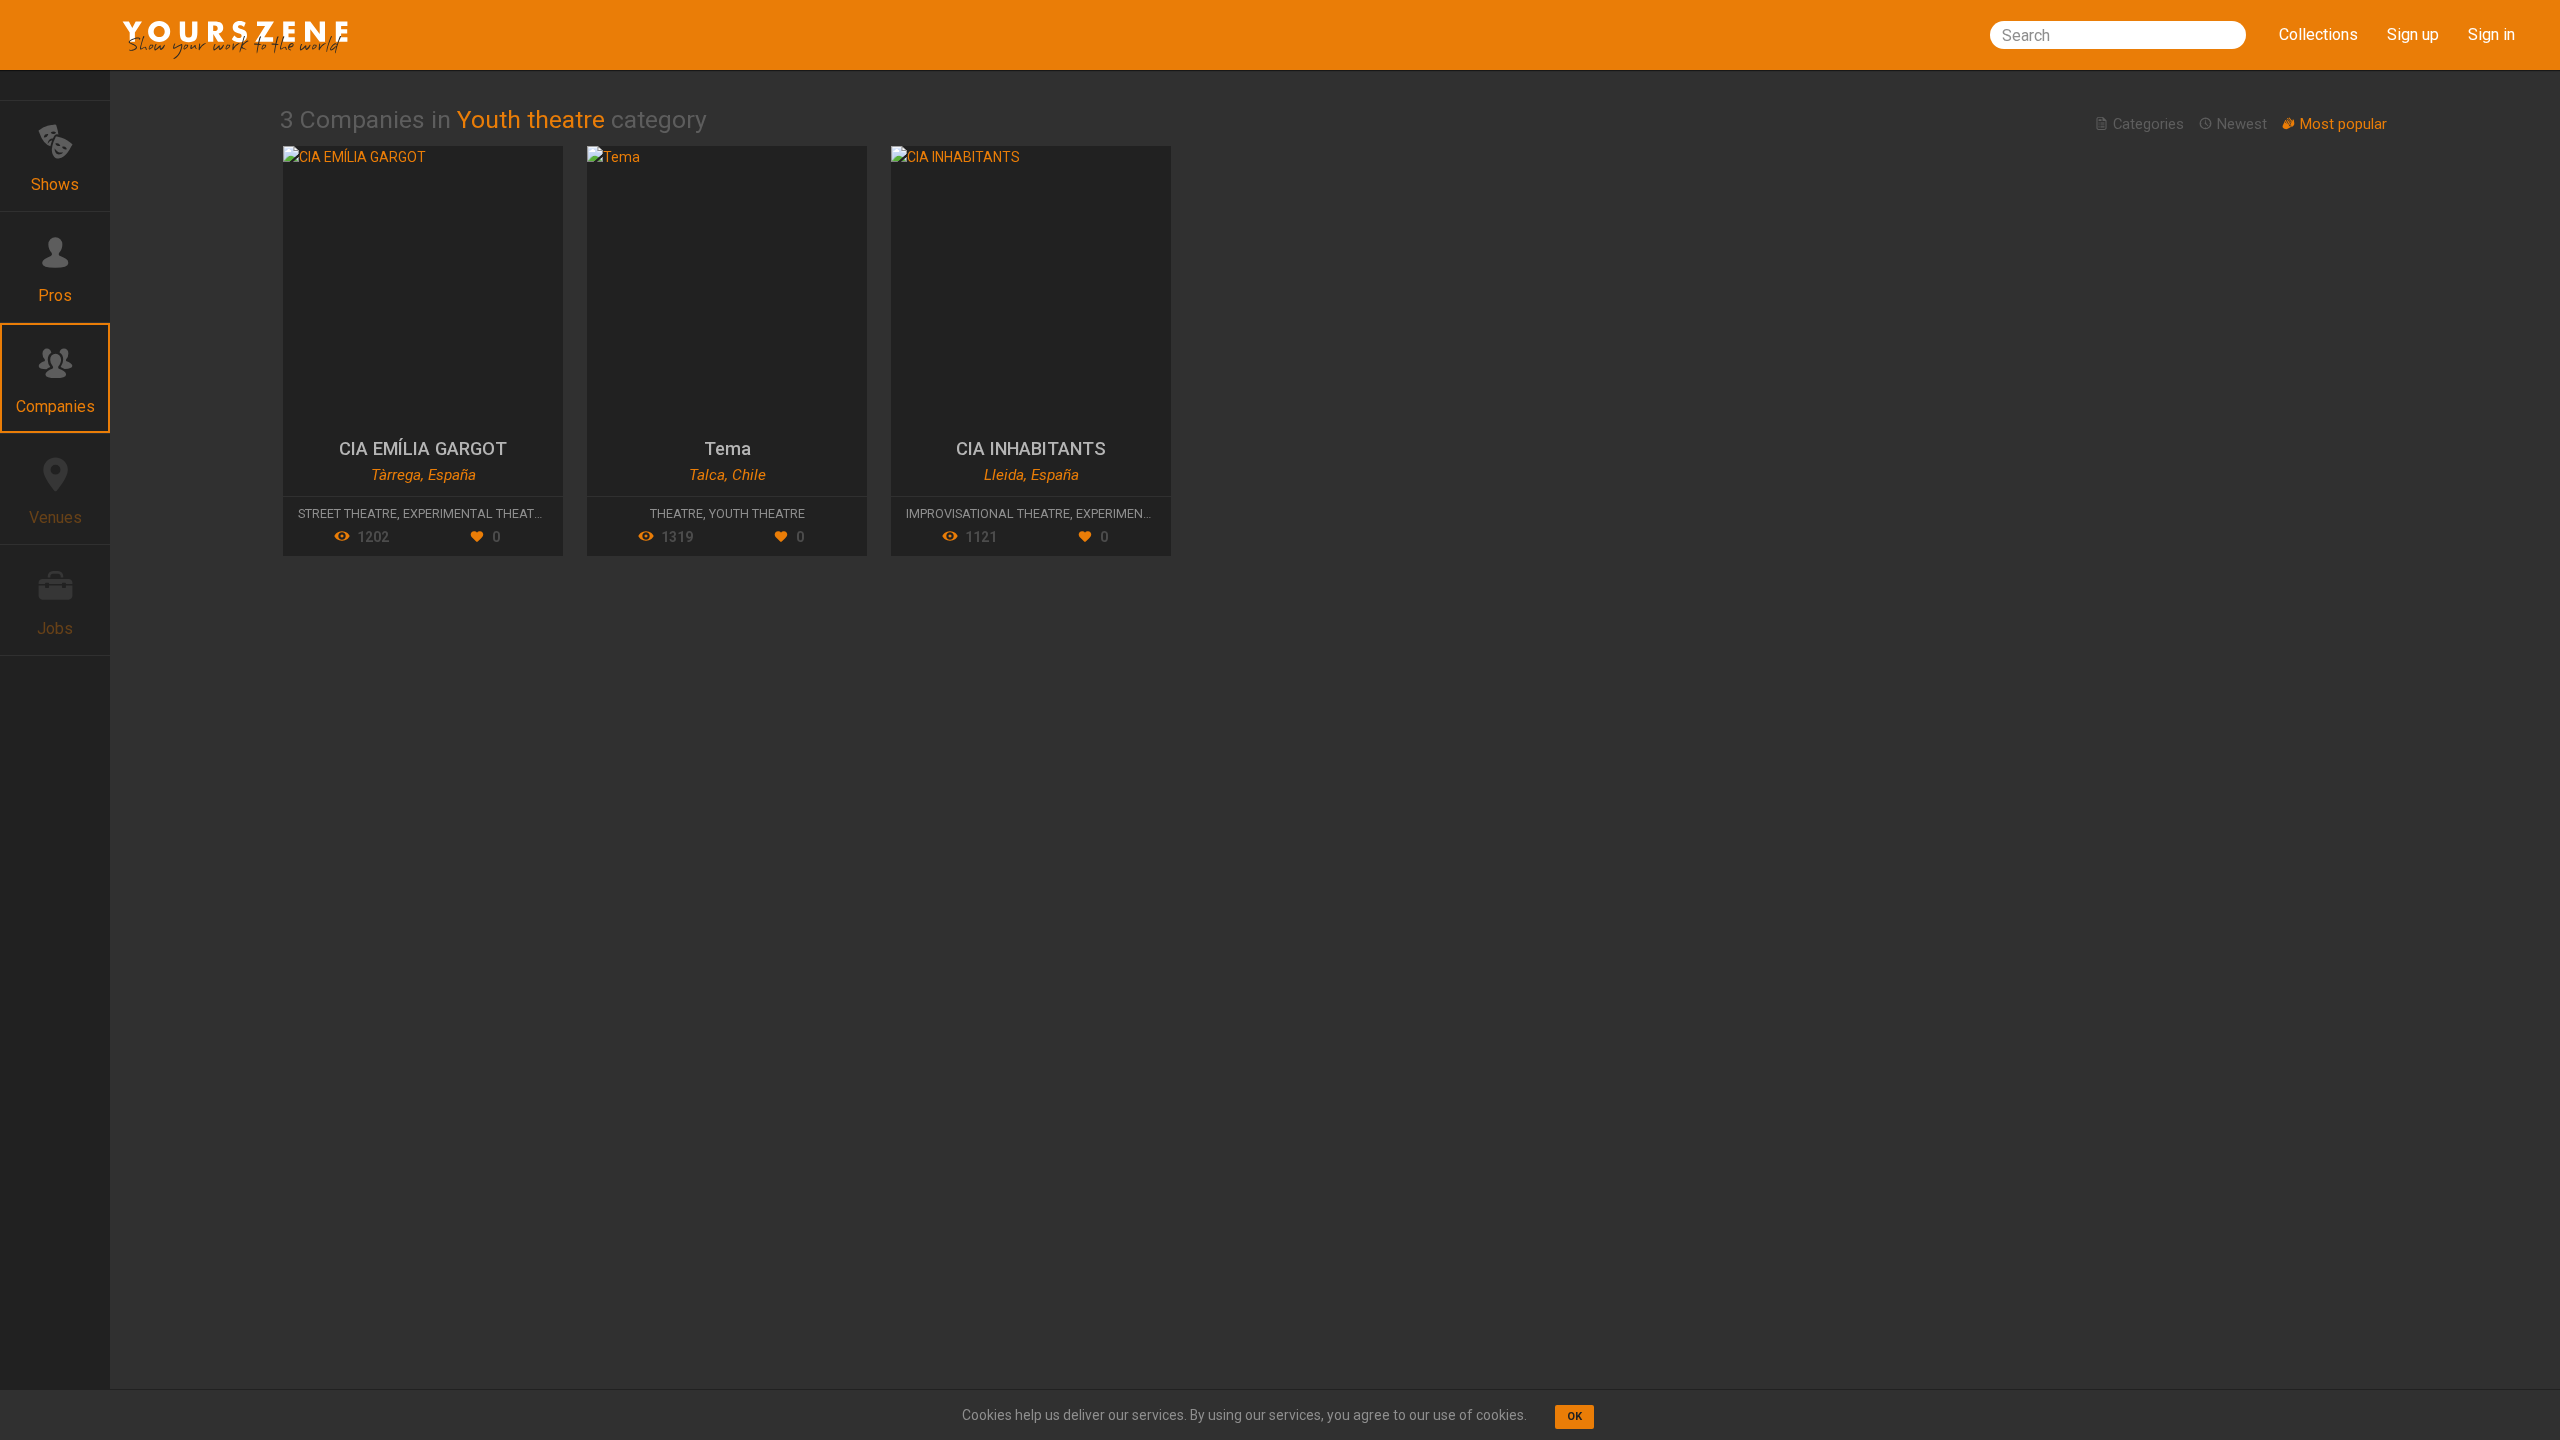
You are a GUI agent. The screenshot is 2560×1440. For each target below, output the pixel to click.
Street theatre (347, 513)
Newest (2242, 124)
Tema (727, 448)
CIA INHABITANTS (1031, 448)
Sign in (2491, 34)
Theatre (676, 513)
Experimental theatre (476, 513)
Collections (2318, 34)
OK (1574, 1416)
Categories (2148, 124)
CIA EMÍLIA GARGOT (423, 448)
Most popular (2341, 124)
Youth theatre (757, 513)
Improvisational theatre (988, 513)
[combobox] (2118, 35)
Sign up (2413, 34)
